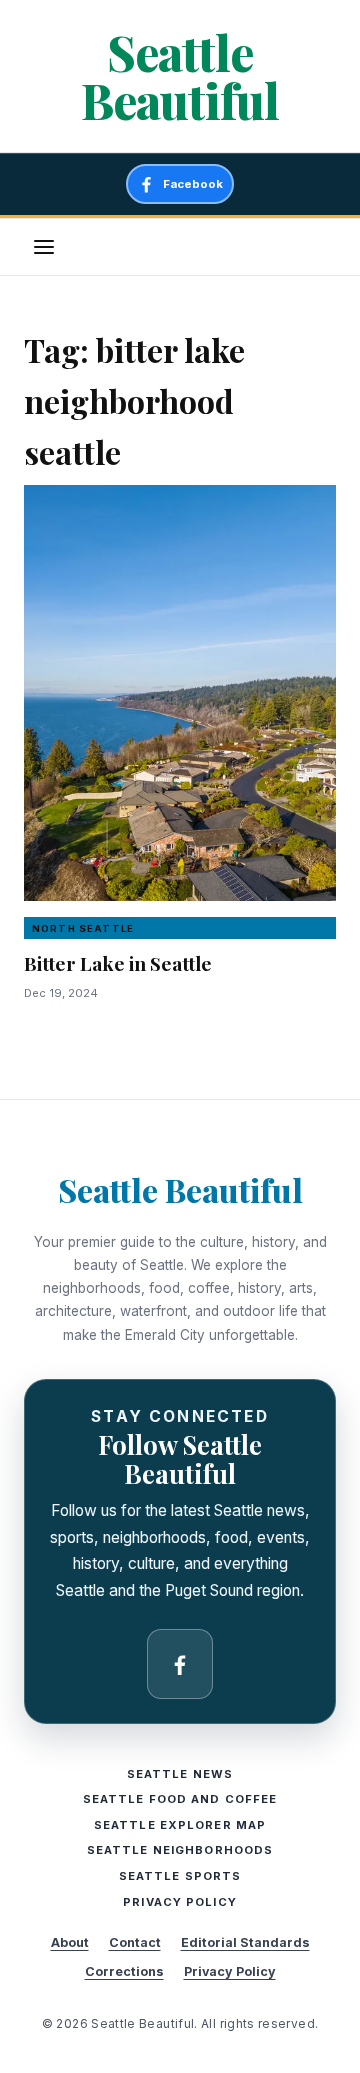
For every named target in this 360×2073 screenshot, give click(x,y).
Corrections (124, 1971)
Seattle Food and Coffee (180, 1799)
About (70, 1942)
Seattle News (180, 1774)
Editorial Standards (245, 1942)
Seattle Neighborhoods (180, 1850)
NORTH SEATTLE (83, 928)
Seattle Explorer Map (180, 1825)
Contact (135, 1942)
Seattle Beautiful (180, 76)
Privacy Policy (180, 1902)
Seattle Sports (180, 1876)
